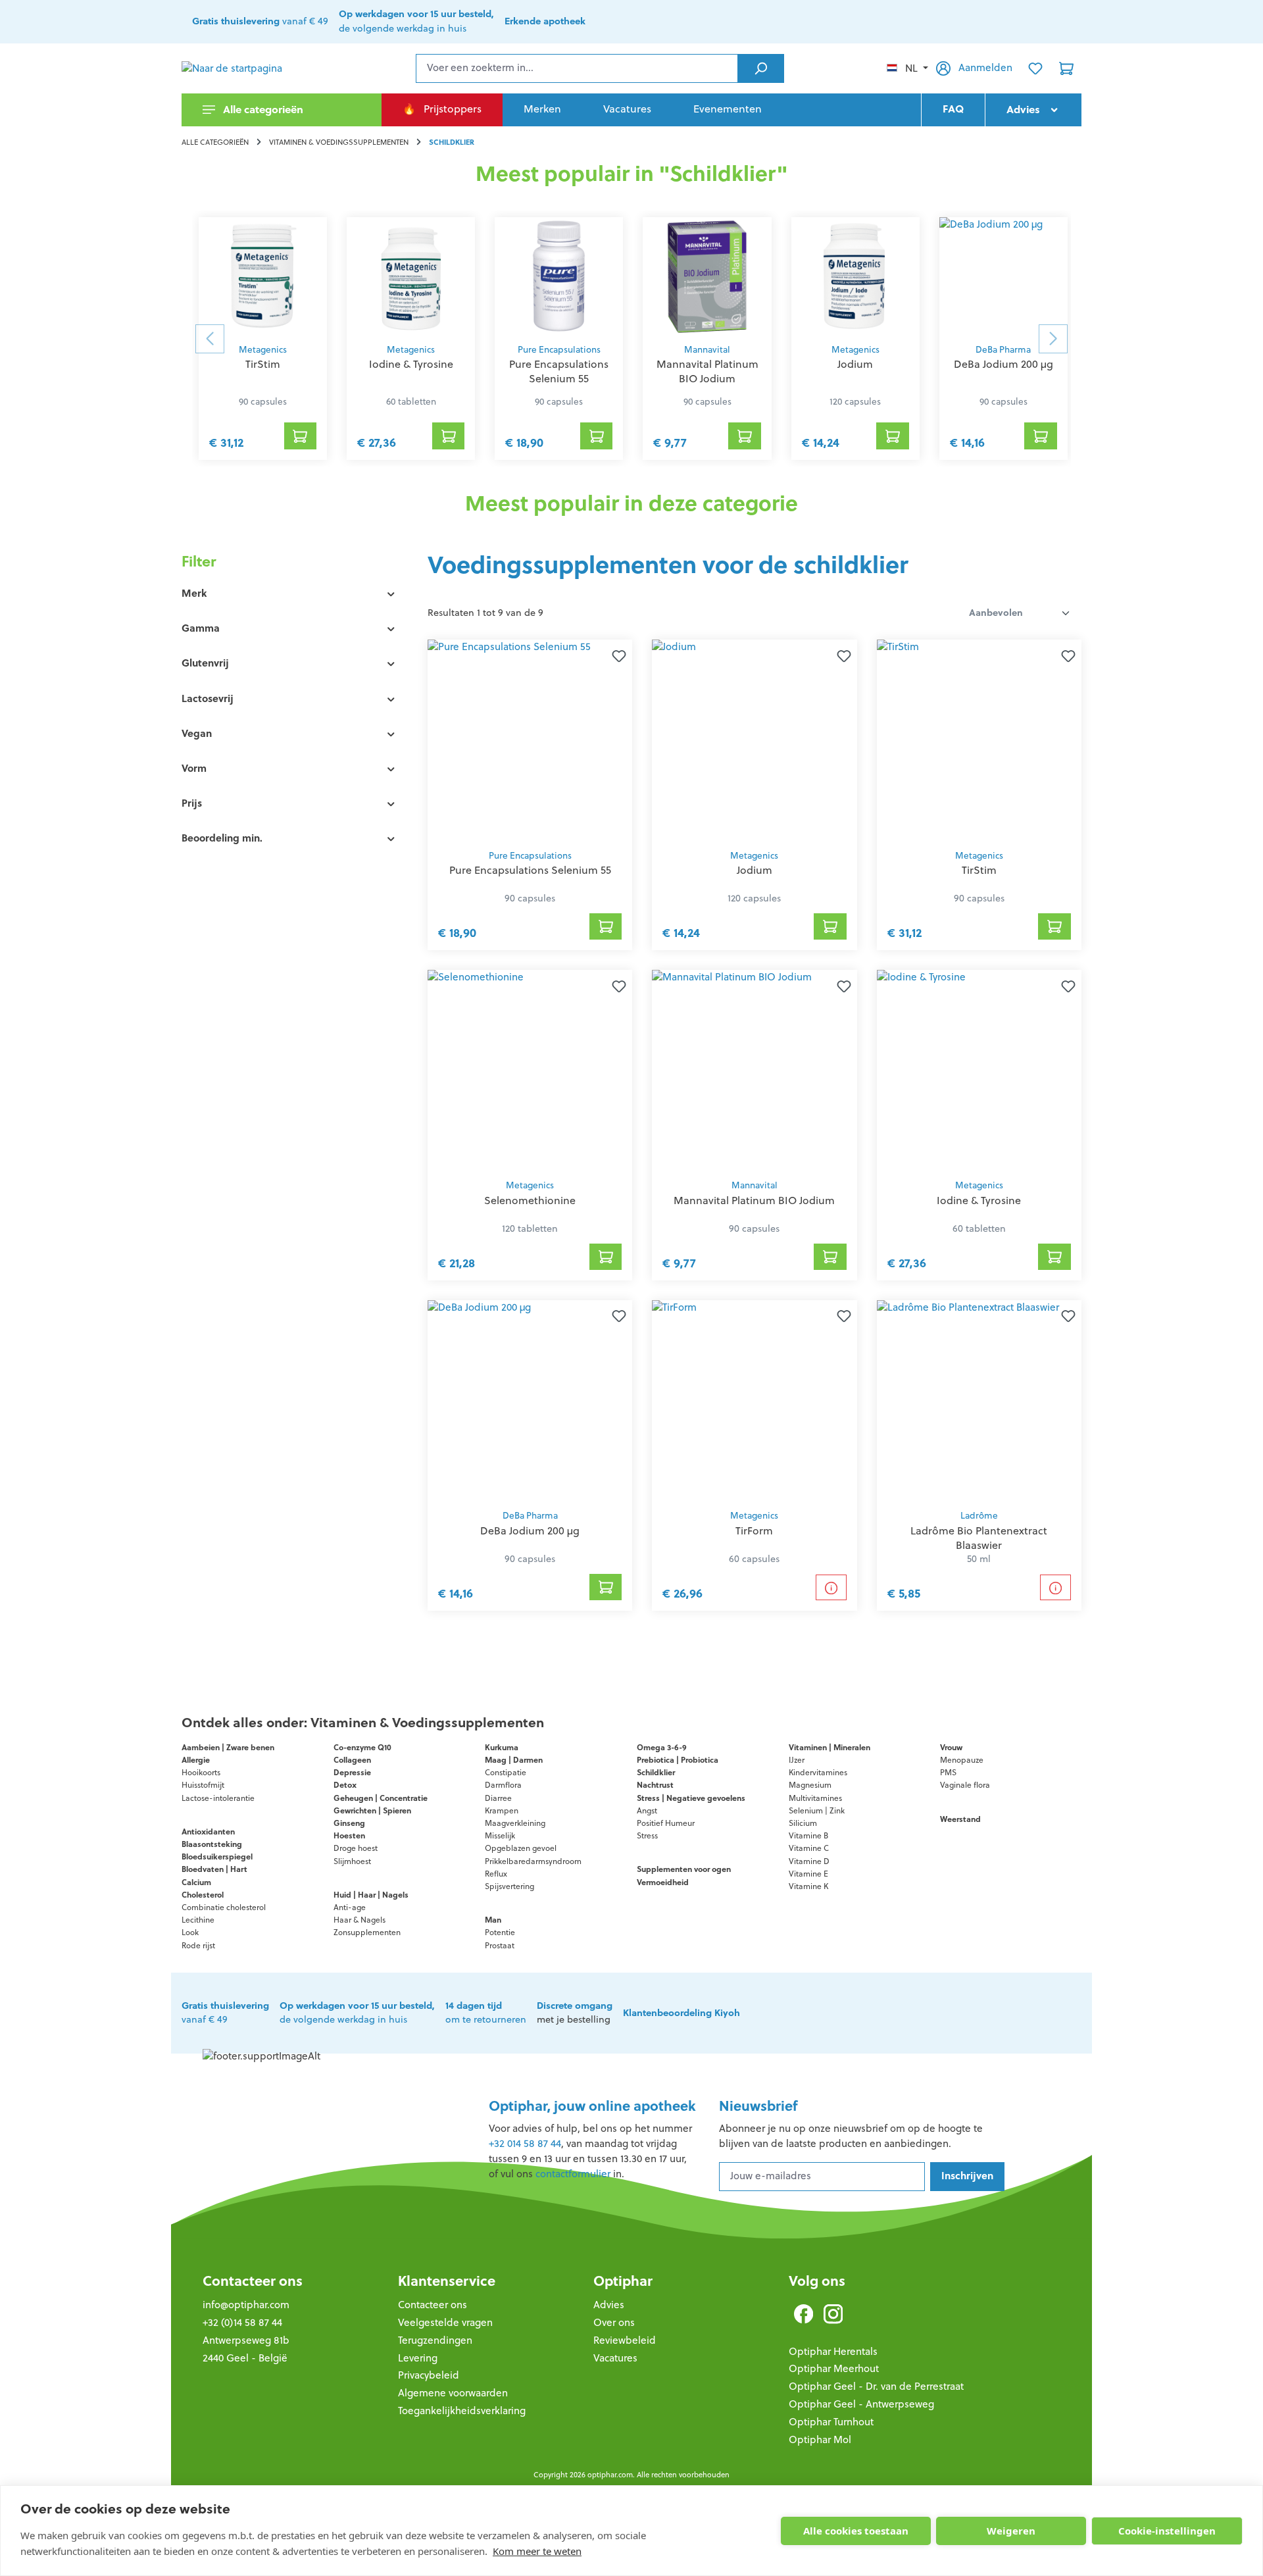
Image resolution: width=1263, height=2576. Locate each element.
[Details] (831, 1587)
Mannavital (707, 350)
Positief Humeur (666, 1823)
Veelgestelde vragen (445, 2322)
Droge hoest (356, 1848)
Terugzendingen (435, 2340)
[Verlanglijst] (1035, 68)
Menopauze (962, 1760)
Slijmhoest (352, 1861)
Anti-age (350, 1907)
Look (190, 1932)
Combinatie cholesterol (224, 1907)
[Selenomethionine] (530, 1071)
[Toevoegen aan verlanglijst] (616, 655)
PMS (948, 1772)
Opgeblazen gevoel (521, 1848)
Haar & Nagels (359, 1920)
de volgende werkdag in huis (416, 21)
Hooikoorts (201, 1772)
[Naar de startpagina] (247, 68)
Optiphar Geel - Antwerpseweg (861, 2404)
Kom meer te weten (537, 2551)
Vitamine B (808, 1835)
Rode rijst (198, 1945)
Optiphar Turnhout (831, 2422)
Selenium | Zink (817, 1810)
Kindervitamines (818, 1772)
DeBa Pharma (1003, 350)
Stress (647, 1835)
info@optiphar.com (246, 2305)
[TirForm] (754, 1401)
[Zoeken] (761, 68)
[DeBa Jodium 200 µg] (1003, 276)
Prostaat (500, 1945)
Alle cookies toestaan (856, 2531)
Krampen (502, 1810)
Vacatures (615, 2358)
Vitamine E (808, 1874)
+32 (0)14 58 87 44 (242, 2322)
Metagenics (263, 350)
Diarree (498, 1798)
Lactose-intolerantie (218, 1798)
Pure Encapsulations (559, 350)
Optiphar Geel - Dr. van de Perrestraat (876, 2386)
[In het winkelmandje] (301, 436)
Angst (647, 1810)
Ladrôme (979, 1516)
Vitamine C (809, 1848)
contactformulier (573, 2174)
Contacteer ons (253, 2281)
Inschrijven (967, 2176)
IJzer (797, 1760)
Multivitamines (815, 1798)
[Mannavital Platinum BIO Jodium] (707, 276)
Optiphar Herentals (833, 2351)
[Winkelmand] (1066, 68)
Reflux (496, 1874)
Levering (418, 2358)
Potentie (500, 1932)
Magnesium (810, 1785)
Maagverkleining (515, 1823)
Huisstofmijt (203, 1785)
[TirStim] (263, 276)
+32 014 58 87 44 (525, 2143)
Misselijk (500, 1835)
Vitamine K (808, 1886)
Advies (609, 2305)
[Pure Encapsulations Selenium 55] (559, 276)
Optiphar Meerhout (834, 2368)
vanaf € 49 (260, 21)
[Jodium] (855, 276)
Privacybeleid (429, 2375)
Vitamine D (809, 1861)
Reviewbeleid (625, 2340)
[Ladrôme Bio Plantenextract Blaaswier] (979, 1401)
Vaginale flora (965, 1785)
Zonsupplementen (367, 1932)
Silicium (803, 1823)
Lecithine (198, 1920)
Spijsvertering (509, 1886)
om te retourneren (486, 2013)
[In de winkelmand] (606, 926)
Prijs (192, 803)
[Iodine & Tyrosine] (411, 276)
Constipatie (506, 1772)
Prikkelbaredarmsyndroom (533, 1861)
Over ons (614, 2322)
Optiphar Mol (820, 2439)
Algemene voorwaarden (453, 2393)
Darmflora (503, 1785)
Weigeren (1011, 2531)
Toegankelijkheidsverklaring (462, 2411)
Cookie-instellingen (1167, 2531)
